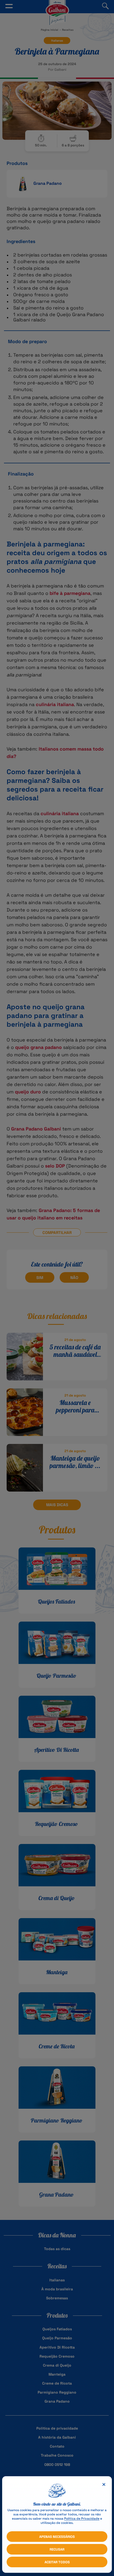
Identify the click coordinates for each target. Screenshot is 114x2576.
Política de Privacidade (82, 2519)
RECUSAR (57, 2549)
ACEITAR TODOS (57, 2562)
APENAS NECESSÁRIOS (57, 2537)
